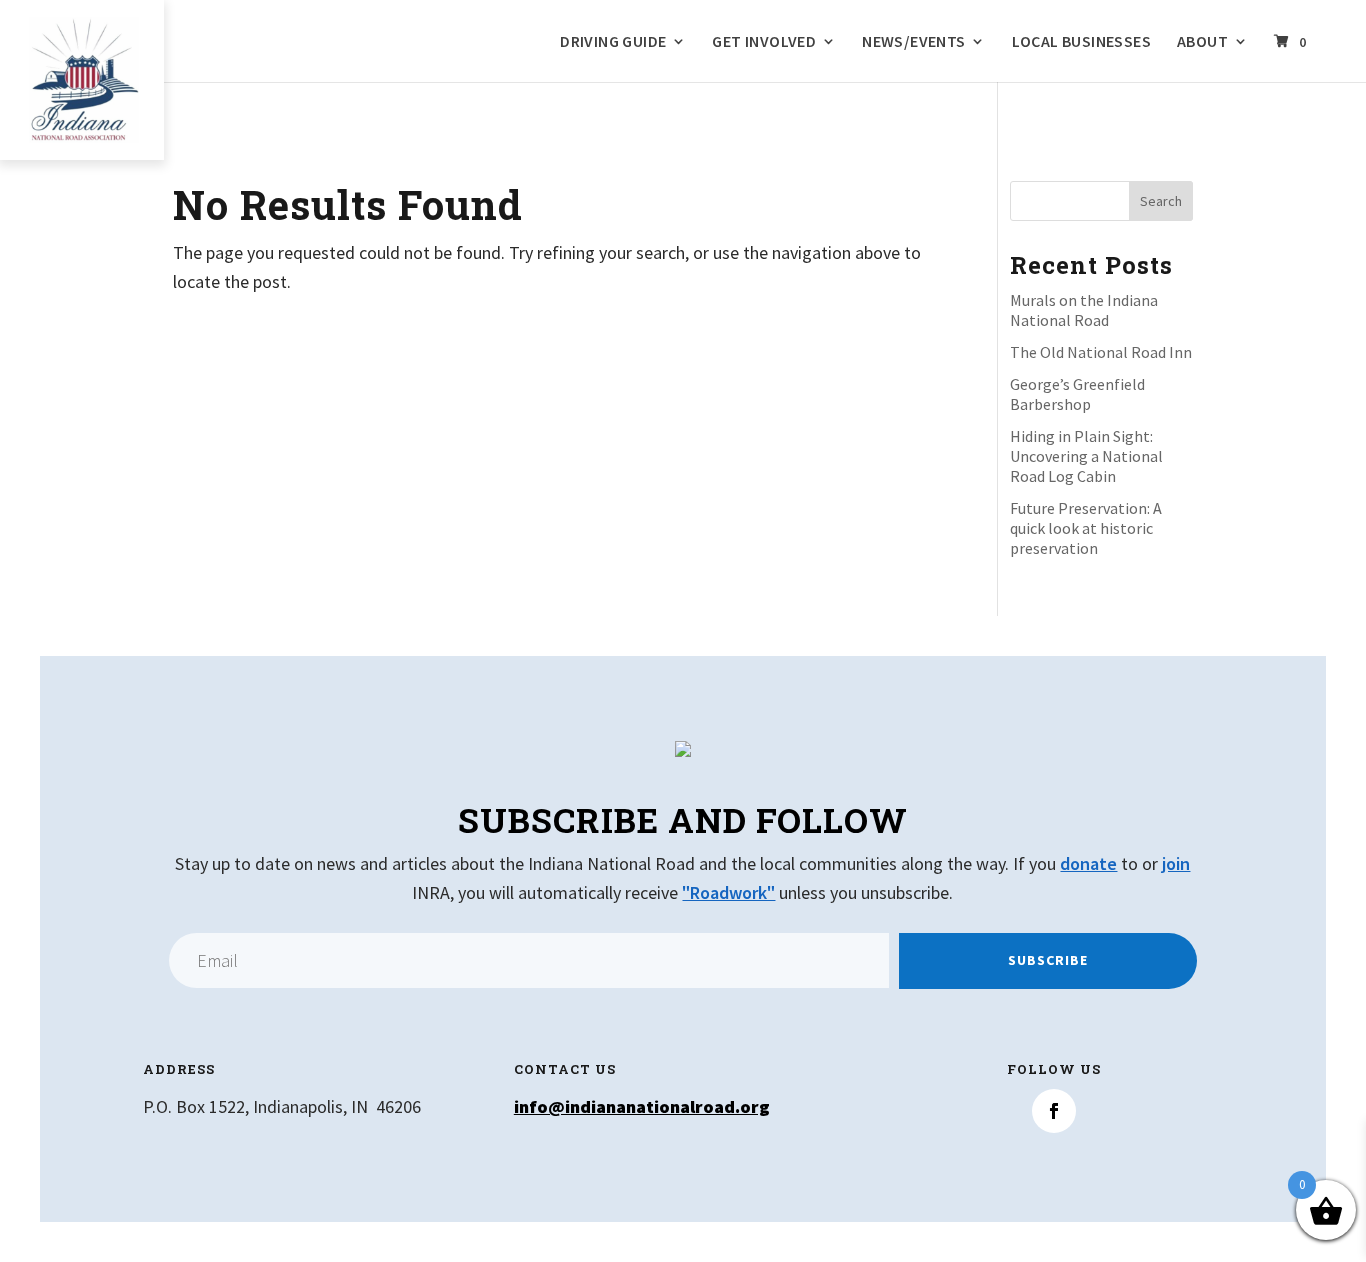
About (1202, 42)
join (1176, 863)
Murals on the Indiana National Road (1084, 310)
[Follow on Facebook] (1054, 1111)
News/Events (913, 42)
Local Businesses (1081, 42)
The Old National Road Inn (1101, 352)
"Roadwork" (728, 892)
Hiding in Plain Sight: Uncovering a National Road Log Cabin (1086, 456)
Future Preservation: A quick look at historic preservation (1086, 528)
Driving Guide (613, 42)
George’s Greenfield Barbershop (1077, 394)
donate (1088, 863)
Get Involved (764, 42)
